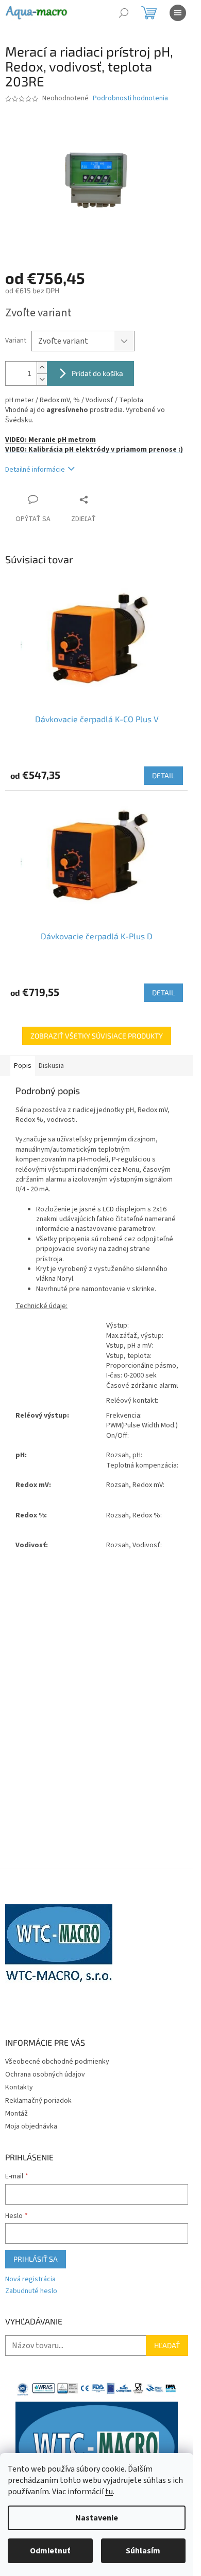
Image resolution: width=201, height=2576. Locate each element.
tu (109, 2492)
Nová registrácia (30, 2279)
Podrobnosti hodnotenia (130, 99)
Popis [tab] (23, 1066)
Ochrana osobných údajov (45, 2074)
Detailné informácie (35, 470)
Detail (163, 775)
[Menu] (178, 13)
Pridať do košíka (97, 373)
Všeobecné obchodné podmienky (57, 2062)
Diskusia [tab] (51, 1066)
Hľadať (167, 2345)
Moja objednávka (31, 2126)
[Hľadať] (124, 13)
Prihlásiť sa (36, 2259)
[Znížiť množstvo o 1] (42, 379)
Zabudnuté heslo (31, 2291)
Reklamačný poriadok (38, 2101)
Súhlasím (143, 2551)
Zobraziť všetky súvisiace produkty (97, 1036)
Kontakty (19, 2087)
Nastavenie (97, 2518)
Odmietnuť (50, 2551)
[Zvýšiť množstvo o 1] (42, 368)
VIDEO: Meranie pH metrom (51, 440)
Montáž (16, 2114)
